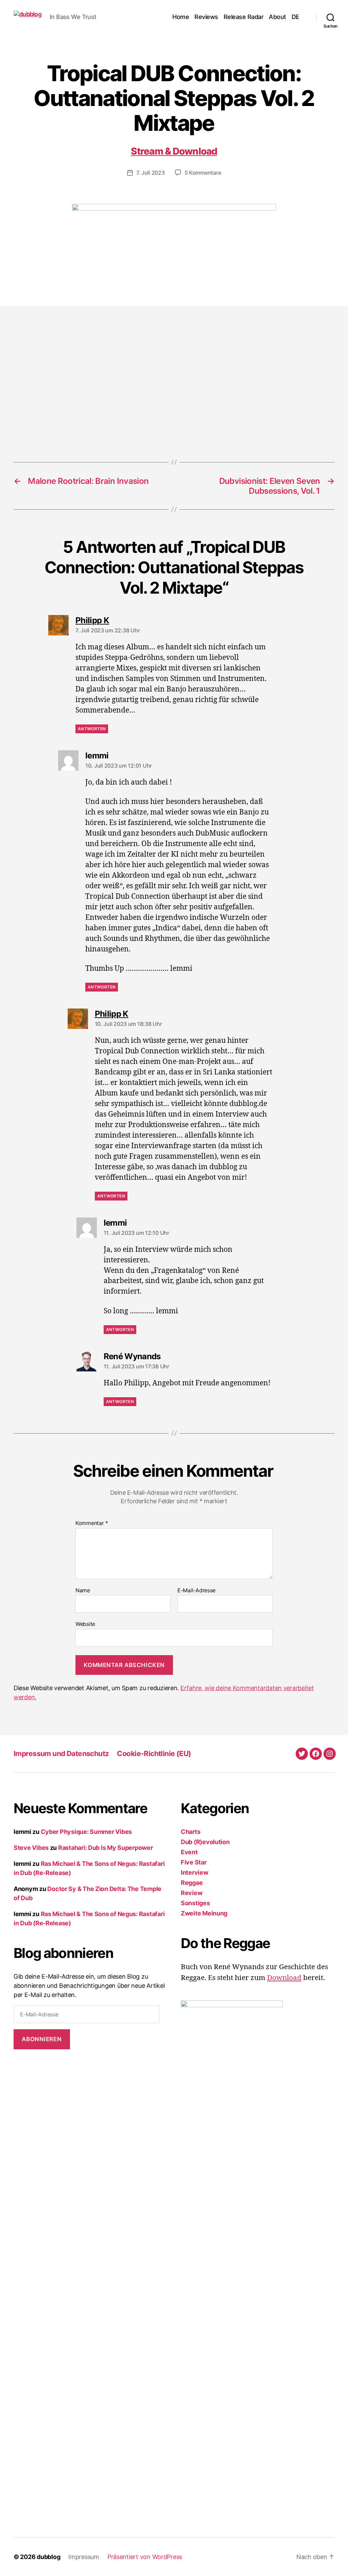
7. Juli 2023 (151, 173)
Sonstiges (195, 1903)
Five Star (194, 1862)
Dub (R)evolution (205, 1842)
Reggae (192, 1883)
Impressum (84, 2557)
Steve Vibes (31, 1848)
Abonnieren (42, 2039)
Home (181, 17)
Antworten (92, 729)
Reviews (206, 17)
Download (284, 1978)
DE (295, 17)
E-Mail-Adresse (196, 1591)
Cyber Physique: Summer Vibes (86, 1832)
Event (189, 1852)
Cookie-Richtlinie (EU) (154, 1754)
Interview (195, 1872)
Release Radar (244, 17)
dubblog (48, 2557)
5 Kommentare (203, 173)
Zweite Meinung (204, 1913)
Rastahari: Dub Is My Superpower (106, 1848)
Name (83, 1591)
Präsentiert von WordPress (145, 2557)
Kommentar (92, 1523)
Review (192, 1893)
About (277, 17)
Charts (190, 1832)
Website (85, 1624)
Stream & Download (174, 151)
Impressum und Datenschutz (61, 1754)
